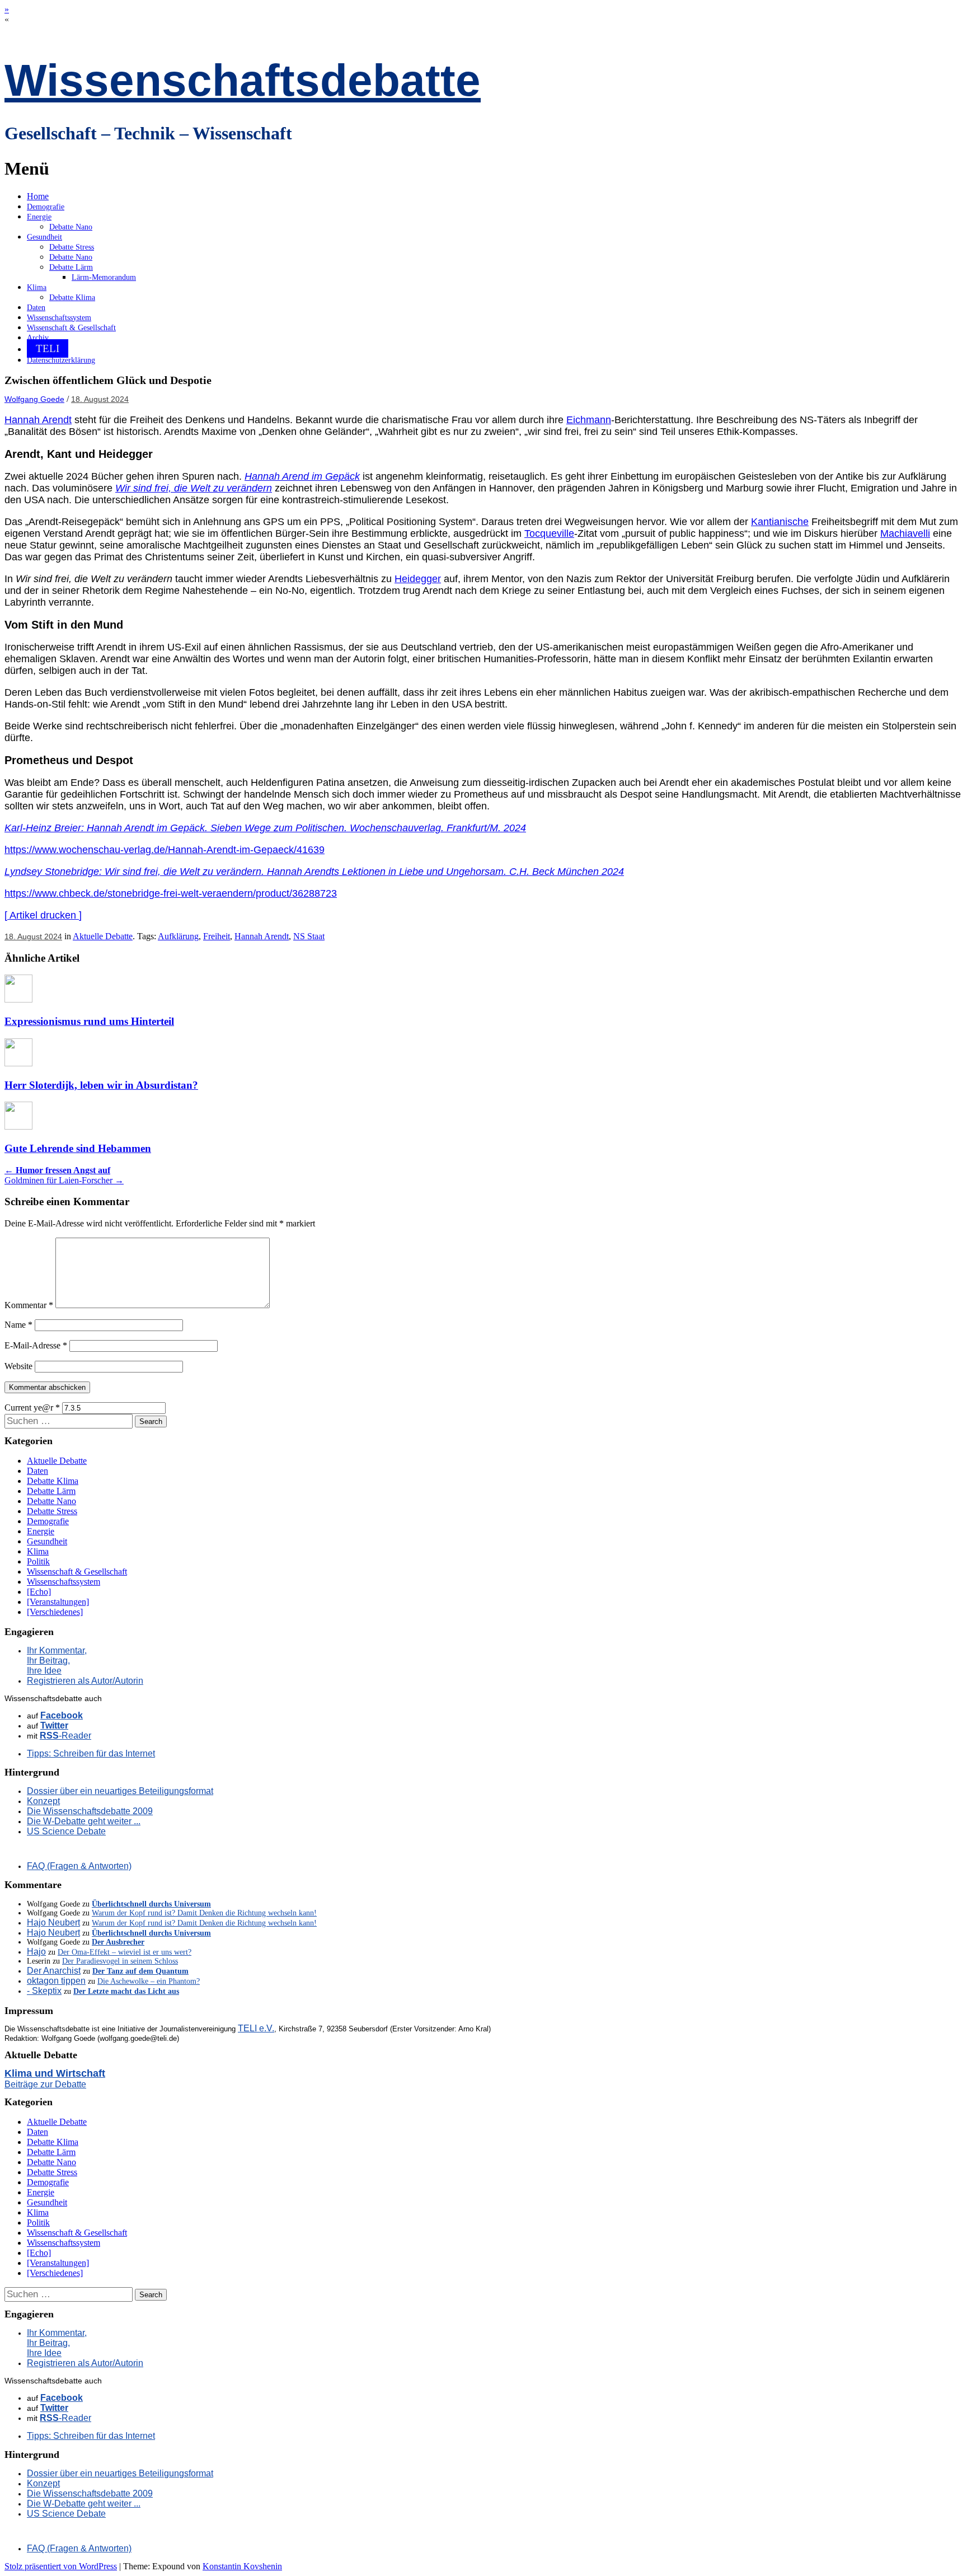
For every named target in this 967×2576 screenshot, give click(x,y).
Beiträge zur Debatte (45, 2084)
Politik (38, 1561)
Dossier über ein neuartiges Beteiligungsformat (120, 1791)
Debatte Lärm (71, 267)
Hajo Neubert (53, 1922)
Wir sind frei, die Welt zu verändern (194, 488)
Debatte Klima (72, 298)
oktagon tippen (56, 1981)
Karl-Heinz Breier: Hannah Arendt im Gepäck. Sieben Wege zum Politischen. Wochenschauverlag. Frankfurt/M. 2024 (265, 828)
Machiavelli (905, 533)
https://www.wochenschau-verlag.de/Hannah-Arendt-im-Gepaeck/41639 (165, 850)
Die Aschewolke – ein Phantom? (149, 1981)
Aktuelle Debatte (103, 936)
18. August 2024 (100, 399)
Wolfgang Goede (34, 399)
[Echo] (39, 1592)
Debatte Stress (72, 247)
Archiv (38, 338)
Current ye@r (32, 1408)
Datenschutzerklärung (61, 360)
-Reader (65, 1736)
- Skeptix (44, 1991)
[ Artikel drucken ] (43, 915)
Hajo (36, 1952)
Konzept (43, 1801)
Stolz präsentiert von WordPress (61, 2566)
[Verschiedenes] (55, 1612)
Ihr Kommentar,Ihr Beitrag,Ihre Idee (57, 1661)
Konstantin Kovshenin (242, 2566)
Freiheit (217, 936)
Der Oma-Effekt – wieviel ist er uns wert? (125, 1952)
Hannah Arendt (38, 420)
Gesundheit (44, 237)
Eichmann (589, 420)
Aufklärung (178, 936)
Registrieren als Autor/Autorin (85, 1681)
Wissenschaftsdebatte (243, 80)
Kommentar (29, 1305)
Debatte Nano (71, 227)
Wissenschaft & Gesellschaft (71, 328)
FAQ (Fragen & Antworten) (79, 1866)
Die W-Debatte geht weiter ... (84, 1821)
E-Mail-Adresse (36, 1345)
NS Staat (309, 936)
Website (18, 1366)
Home (38, 196)
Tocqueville (549, 533)
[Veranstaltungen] (58, 1602)
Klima (37, 287)
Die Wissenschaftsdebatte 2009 (90, 1811)
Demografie (46, 207)
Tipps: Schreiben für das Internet (91, 1753)
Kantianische (780, 522)
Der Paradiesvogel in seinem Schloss (120, 1961)
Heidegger (418, 579)
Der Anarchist (54, 1971)
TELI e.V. (256, 2028)
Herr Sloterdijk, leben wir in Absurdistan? (101, 1085)
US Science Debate (66, 1831)
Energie (39, 217)
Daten (36, 308)
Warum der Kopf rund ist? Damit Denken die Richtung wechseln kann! (204, 1913)
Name (18, 1325)
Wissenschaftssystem (59, 318)
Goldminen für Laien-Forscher (64, 1180)
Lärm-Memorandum (104, 277)
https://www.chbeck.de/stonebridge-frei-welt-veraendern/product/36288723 (171, 893)
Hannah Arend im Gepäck (302, 476)
